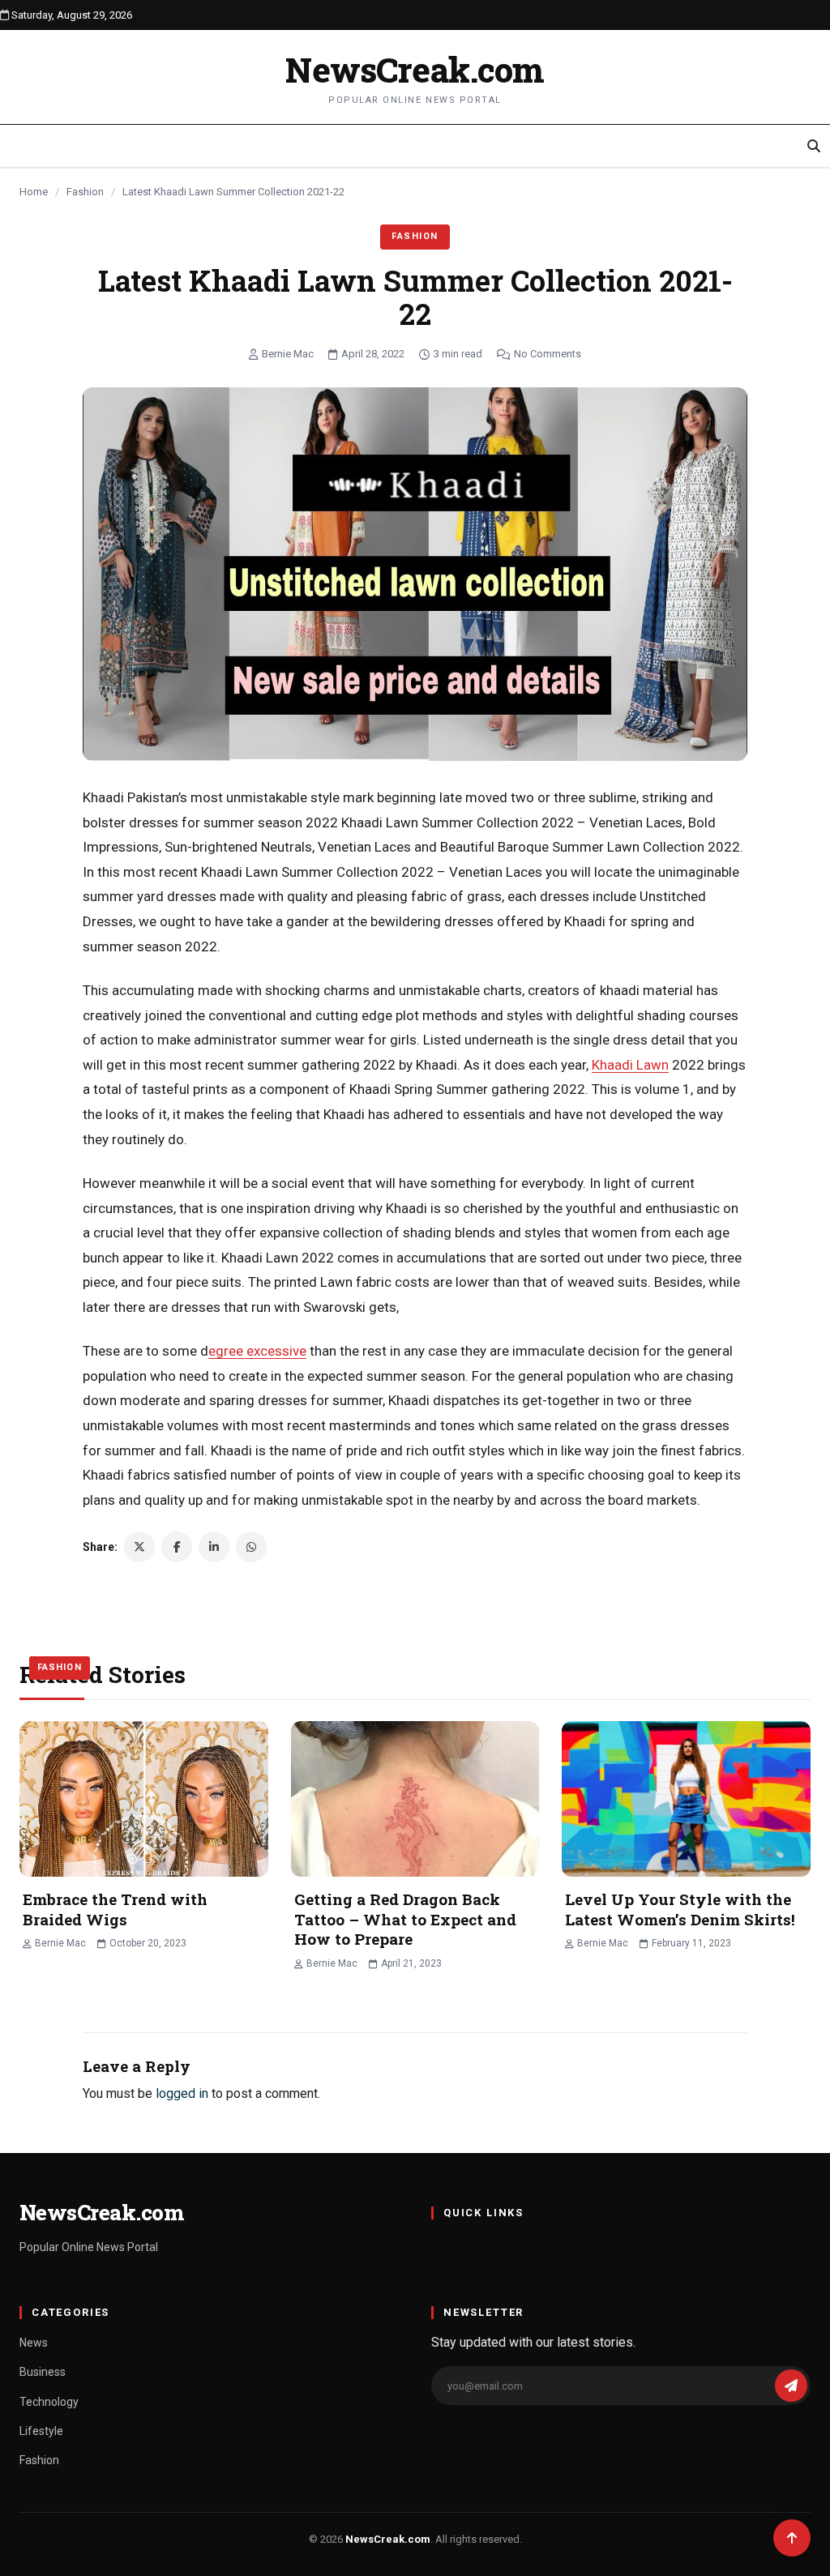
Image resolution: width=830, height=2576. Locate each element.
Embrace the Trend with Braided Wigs (115, 1909)
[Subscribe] (791, 2386)
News (34, 2343)
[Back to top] (792, 2538)
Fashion (85, 192)
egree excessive (257, 1351)
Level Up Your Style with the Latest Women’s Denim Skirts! (680, 1909)
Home (34, 192)
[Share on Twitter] (139, 1547)
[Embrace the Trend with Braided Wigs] (144, 1799)
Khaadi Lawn (630, 1065)
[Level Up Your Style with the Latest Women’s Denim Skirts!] (686, 1799)
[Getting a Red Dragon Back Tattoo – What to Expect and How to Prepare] (415, 1799)
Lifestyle (41, 2431)
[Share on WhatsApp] (251, 1547)
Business (43, 2372)
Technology (49, 2402)
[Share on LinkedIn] (214, 1547)
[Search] (814, 146)
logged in (182, 2093)
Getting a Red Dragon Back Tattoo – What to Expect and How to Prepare (405, 1919)
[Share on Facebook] (177, 1547)
